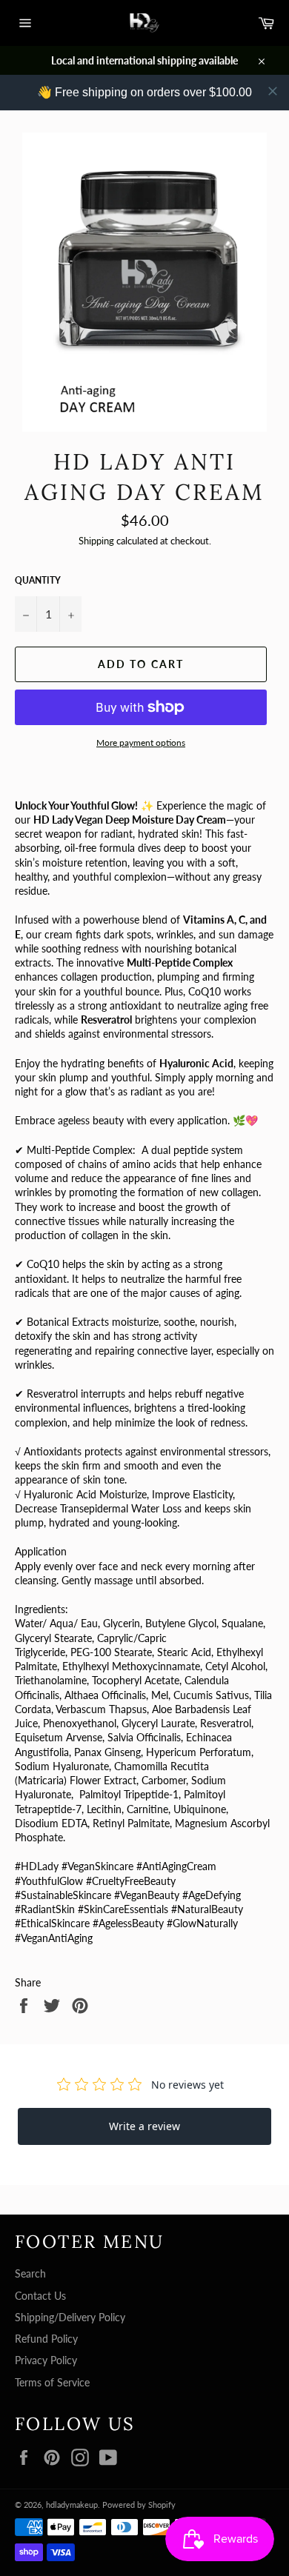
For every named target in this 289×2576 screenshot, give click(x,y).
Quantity (38, 580)
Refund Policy (46, 2339)
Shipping (96, 541)
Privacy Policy (46, 2360)
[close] (273, 91)
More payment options (141, 743)
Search (30, 2273)
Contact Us (40, 2296)
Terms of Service (52, 2382)
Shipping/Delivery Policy (70, 2317)
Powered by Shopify (139, 2505)
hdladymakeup (72, 2505)
